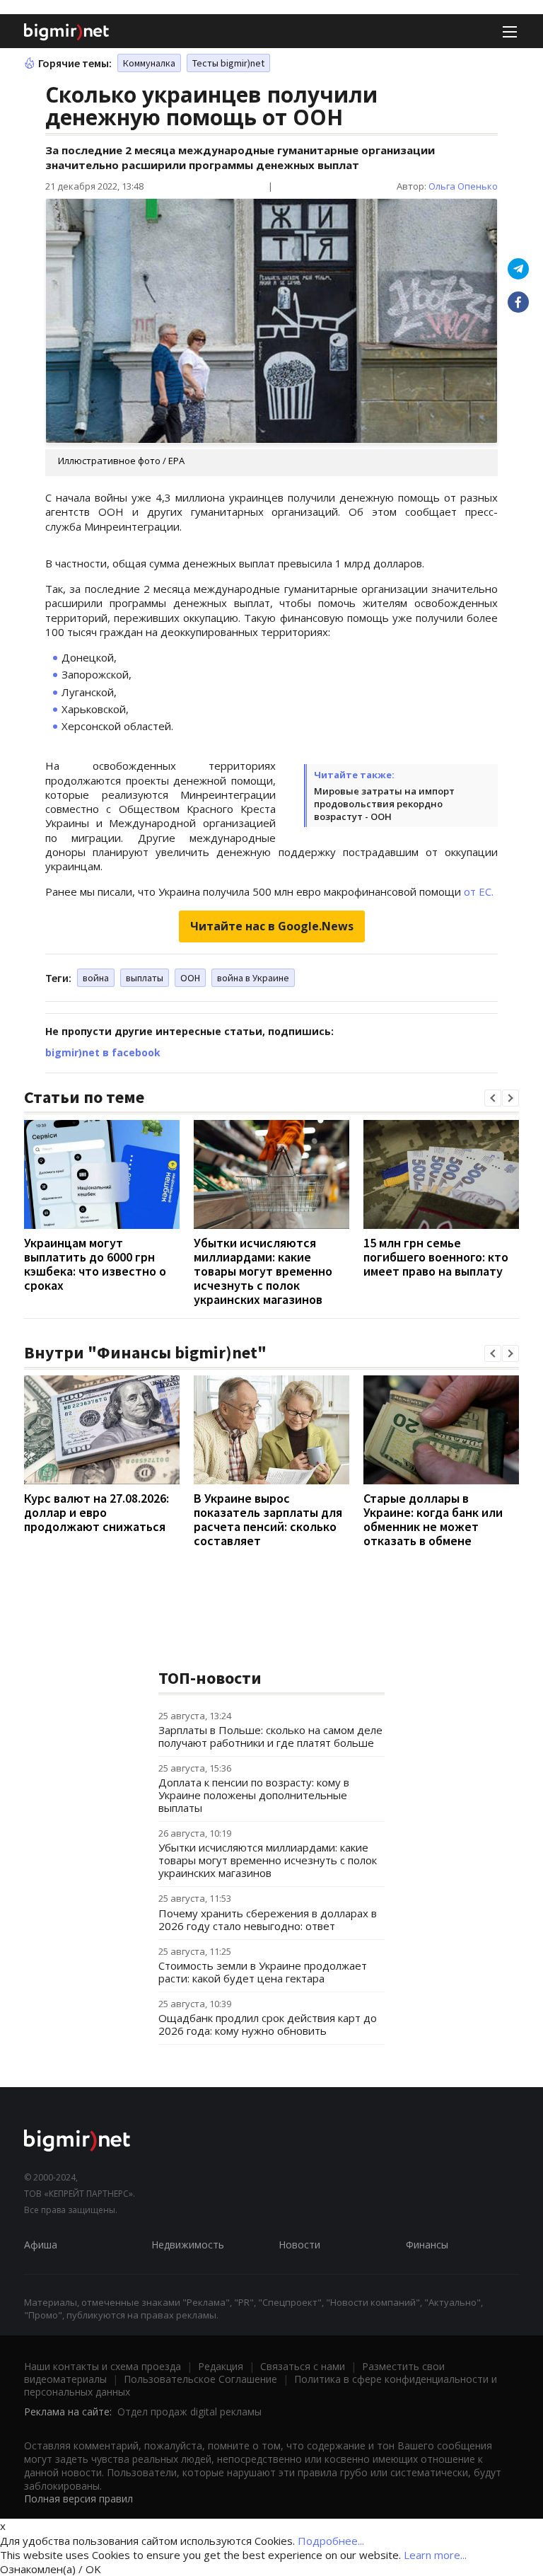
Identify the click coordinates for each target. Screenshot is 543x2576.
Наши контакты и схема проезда (103, 2366)
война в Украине (253, 978)
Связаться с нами (303, 2366)
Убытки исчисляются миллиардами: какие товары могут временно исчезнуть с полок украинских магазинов (263, 1271)
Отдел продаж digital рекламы (189, 2412)
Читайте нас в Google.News (272, 926)
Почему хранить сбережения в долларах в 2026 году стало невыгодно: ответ (268, 1919)
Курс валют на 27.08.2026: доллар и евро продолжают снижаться (97, 1512)
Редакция (221, 2366)
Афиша (41, 2245)
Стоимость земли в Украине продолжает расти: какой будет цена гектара (263, 1972)
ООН (190, 978)
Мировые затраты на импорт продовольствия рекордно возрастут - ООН (384, 804)
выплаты (145, 978)
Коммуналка (149, 63)
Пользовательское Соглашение (200, 2379)
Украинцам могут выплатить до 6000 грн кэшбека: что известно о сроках (95, 1264)
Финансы (427, 2245)
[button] (493, 1098)
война (96, 978)
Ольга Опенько (463, 186)
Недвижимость (188, 2245)
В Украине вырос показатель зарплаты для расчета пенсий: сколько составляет (268, 1519)
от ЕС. (479, 891)
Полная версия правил (78, 2499)
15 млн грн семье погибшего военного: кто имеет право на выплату (436, 1257)
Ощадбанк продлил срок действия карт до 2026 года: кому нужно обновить (268, 2024)
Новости (299, 2245)
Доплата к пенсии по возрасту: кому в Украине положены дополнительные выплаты (254, 1795)
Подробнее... (331, 2541)
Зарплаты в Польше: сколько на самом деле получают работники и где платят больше (270, 1736)
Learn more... (435, 2555)
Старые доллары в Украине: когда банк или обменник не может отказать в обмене (433, 1519)
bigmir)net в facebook (103, 1052)
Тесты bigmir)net (228, 63)
